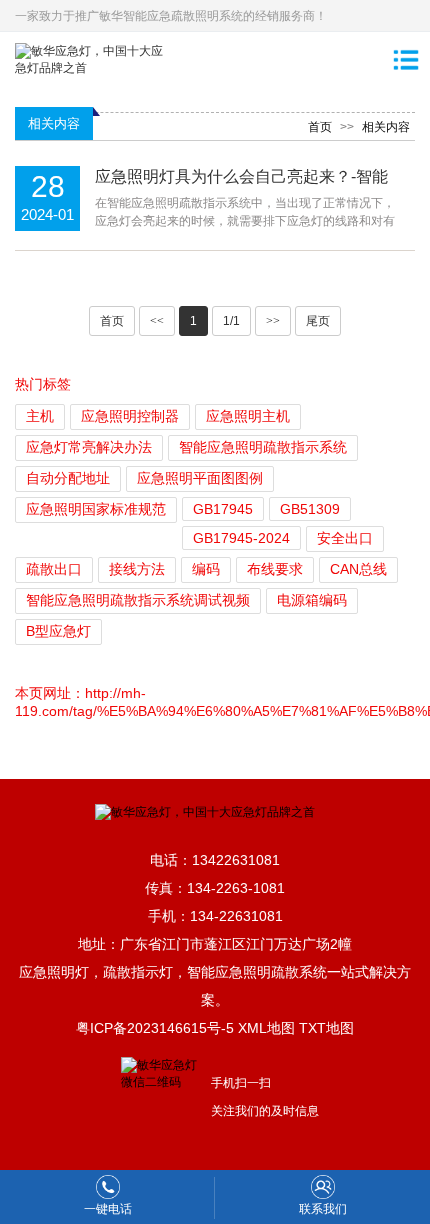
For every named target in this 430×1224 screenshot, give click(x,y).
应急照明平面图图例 (200, 478)
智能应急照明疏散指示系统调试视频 (138, 600)
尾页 (318, 321)
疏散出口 (54, 569)
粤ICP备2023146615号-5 (155, 1028)
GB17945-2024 (241, 538)
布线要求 (275, 569)
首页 (320, 127)
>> (273, 321)
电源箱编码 (312, 600)
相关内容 (386, 127)
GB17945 (223, 509)
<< (157, 321)
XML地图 (266, 1028)
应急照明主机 (248, 416)
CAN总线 (358, 569)
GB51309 (310, 509)
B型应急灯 (58, 631)
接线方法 (137, 569)
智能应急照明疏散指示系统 (263, 447)
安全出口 (345, 538)
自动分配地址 (68, 478)
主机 (40, 416)
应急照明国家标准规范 (96, 509)
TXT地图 (326, 1028)
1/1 (231, 321)
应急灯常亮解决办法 (89, 447)
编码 (206, 569)
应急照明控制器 (130, 416)
